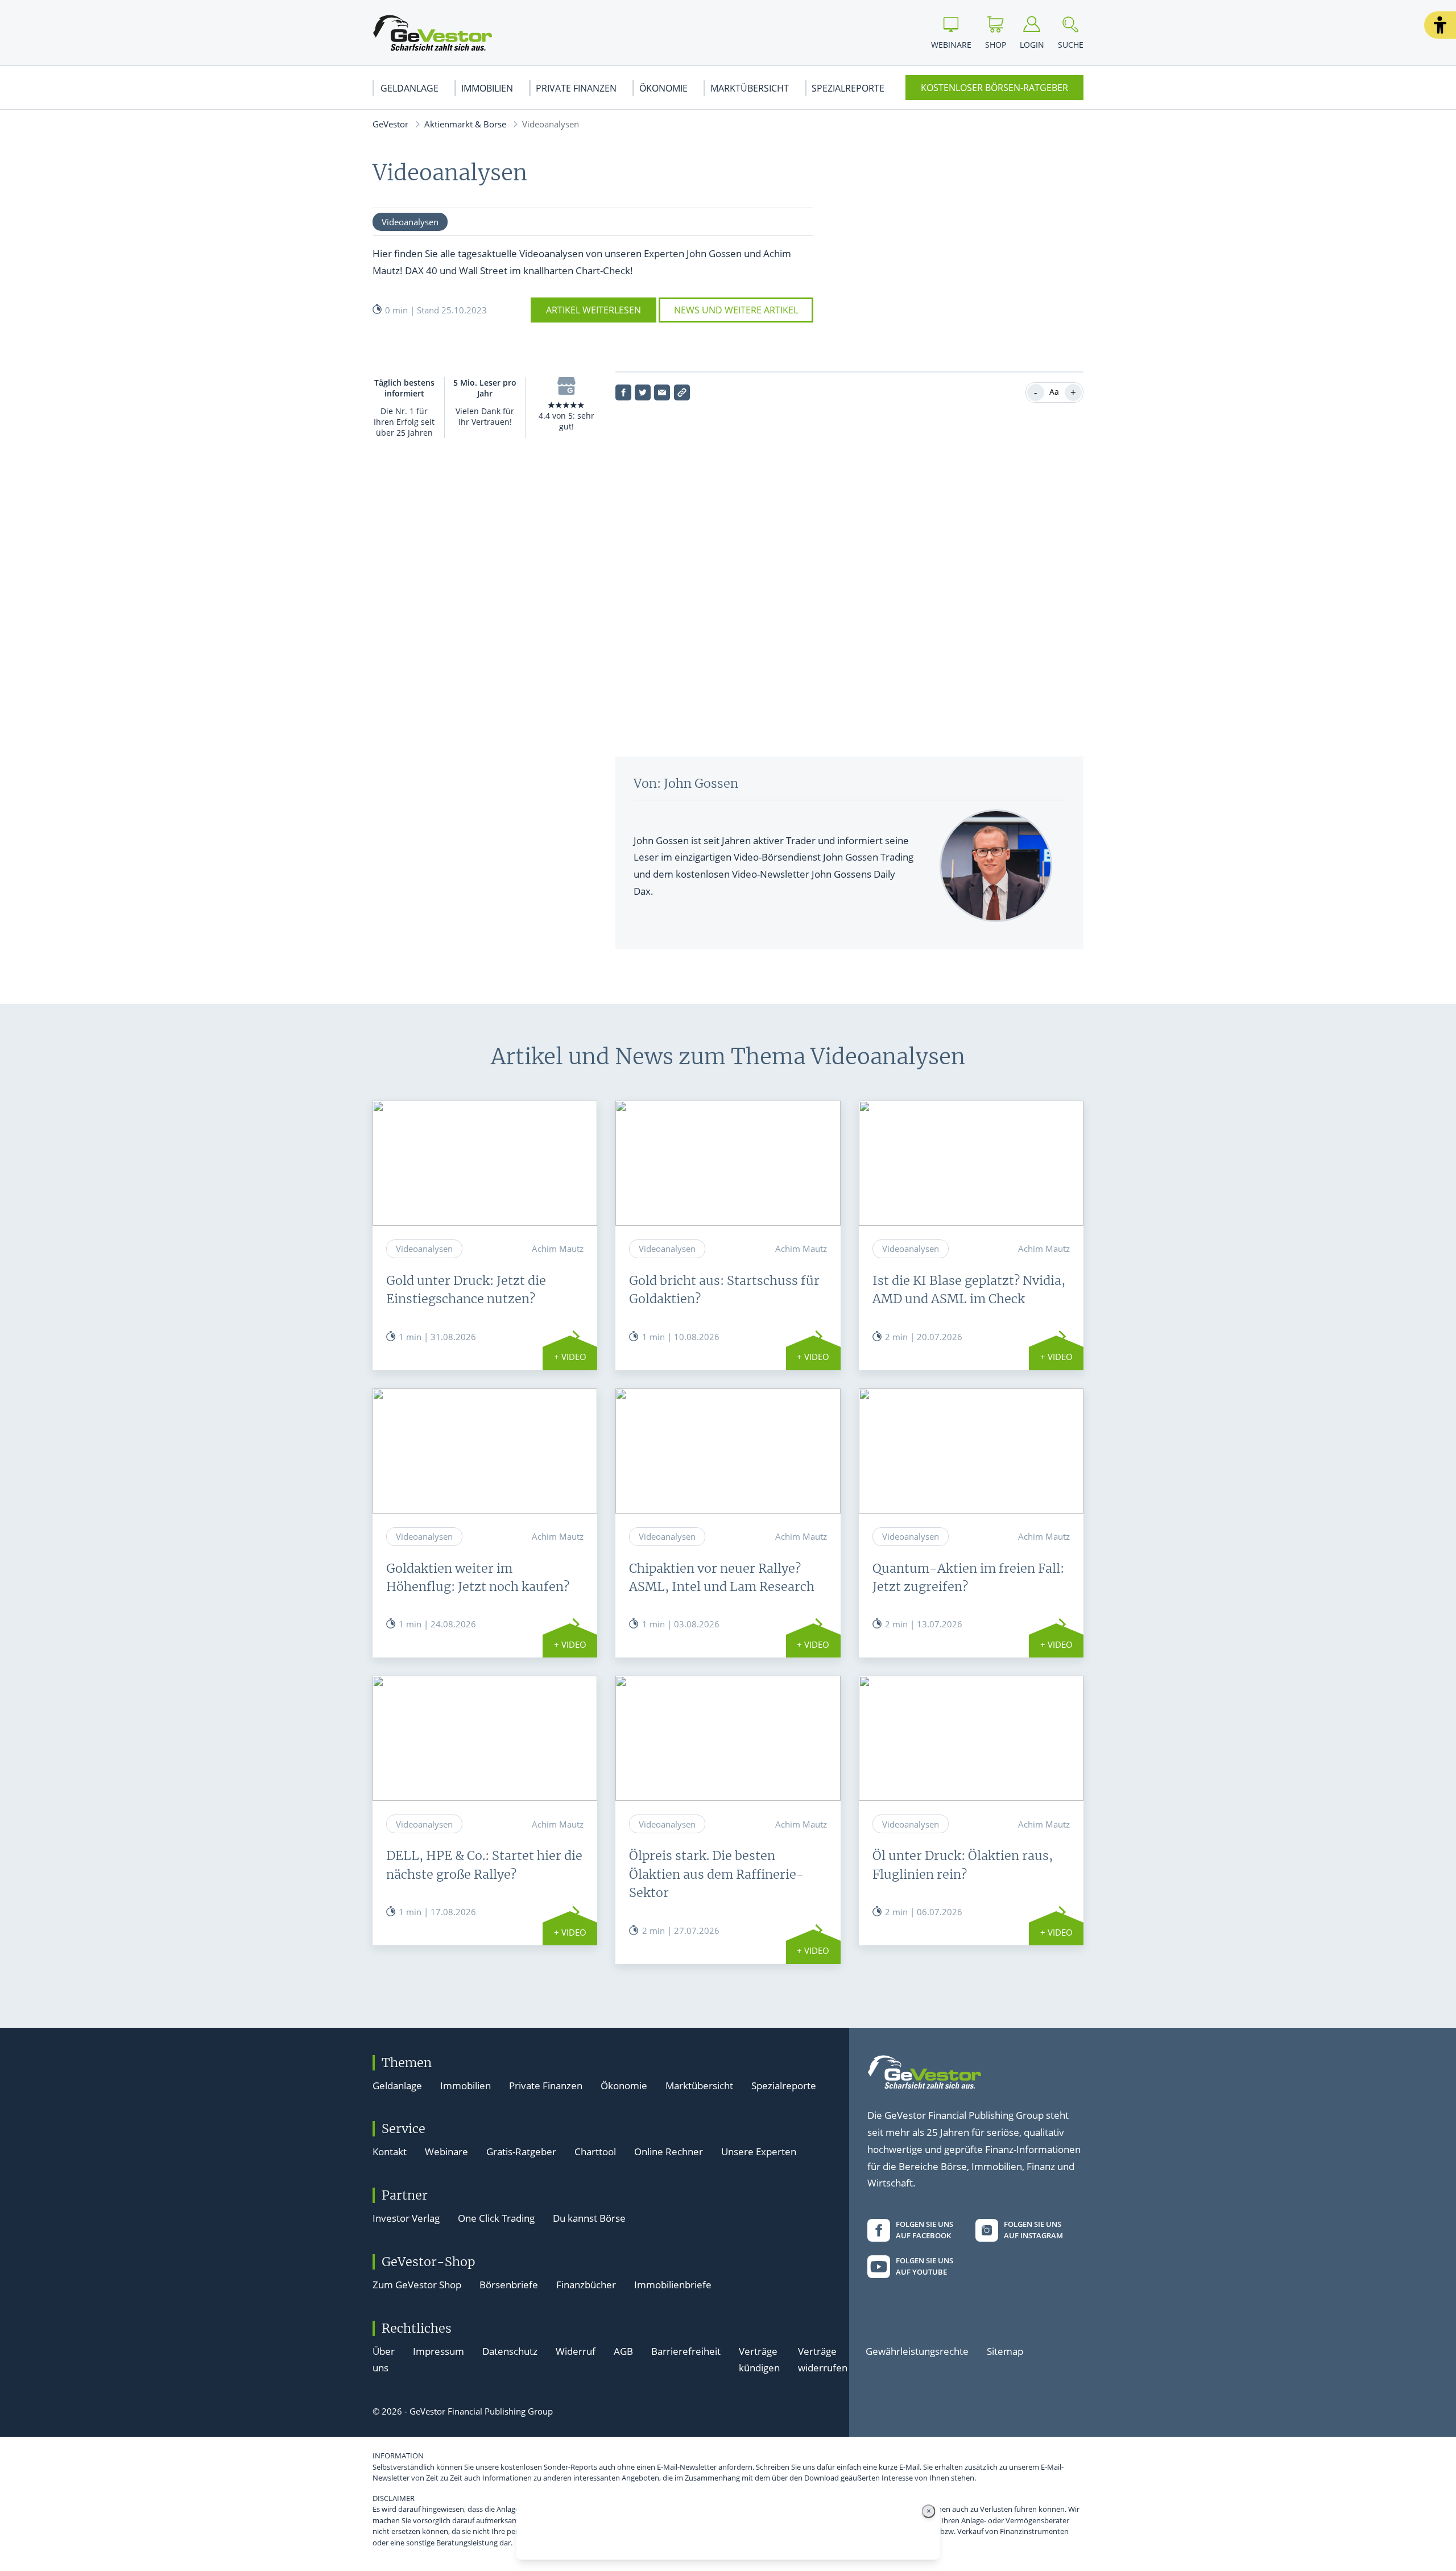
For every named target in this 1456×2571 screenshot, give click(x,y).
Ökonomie (663, 88)
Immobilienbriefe (673, 2285)
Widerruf (576, 2351)
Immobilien (487, 88)
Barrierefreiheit (686, 2351)
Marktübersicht (750, 88)
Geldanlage (409, 88)
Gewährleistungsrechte (917, 2351)
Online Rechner (669, 2152)
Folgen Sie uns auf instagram (1033, 2230)
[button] (1440, 25)
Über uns (384, 2360)
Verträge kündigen (759, 2360)
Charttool (595, 2152)
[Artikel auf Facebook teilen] (623, 392)
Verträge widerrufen (823, 2360)
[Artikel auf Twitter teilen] (643, 392)
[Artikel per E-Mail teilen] (662, 392)
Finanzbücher (586, 2285)
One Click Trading (496, 2218)
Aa (1054, 392)
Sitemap (1005, 2351)
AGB (623, 2351)
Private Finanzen (576, 88)
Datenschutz (510, 2351)
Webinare (446, 2152)
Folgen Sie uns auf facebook (925, 2230)
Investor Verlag (406, 2218)
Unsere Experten (759, 2152)
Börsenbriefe (509, 2285)
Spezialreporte (848, 88)
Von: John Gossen (686, 784)
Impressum (439, 2351)
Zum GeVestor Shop (417, 2285)
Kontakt (390, 2152)
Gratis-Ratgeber (521, 2152)
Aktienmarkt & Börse (465, 124)
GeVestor (390, 124)
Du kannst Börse (589, 2218)
